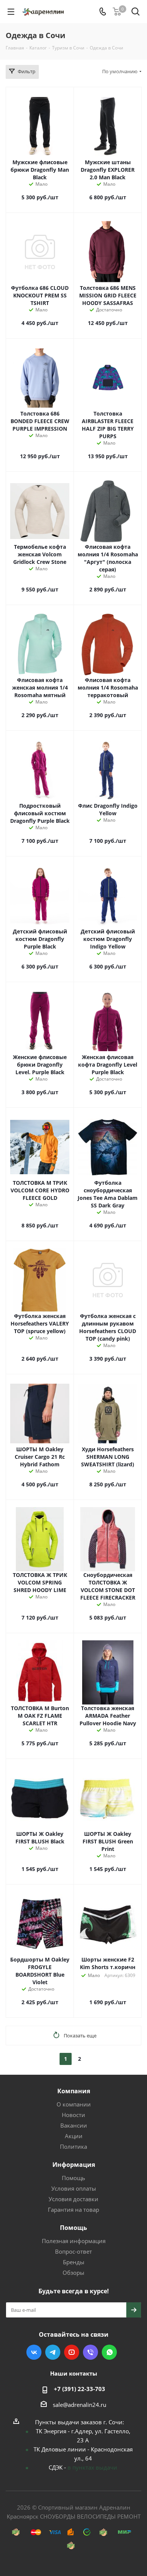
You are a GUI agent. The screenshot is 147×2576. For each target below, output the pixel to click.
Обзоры (73, 2273)
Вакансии (74, 2125)
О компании (74, 2104)
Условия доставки (73, 2199)
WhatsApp (109, 2352)
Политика (73, 2146)
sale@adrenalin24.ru (80, 2405)
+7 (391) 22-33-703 (80, 2389)
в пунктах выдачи (92, 2467)
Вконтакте (34, 2352)
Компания (74, 2091)
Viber (90, 2352)
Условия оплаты (74, 2188)
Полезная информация (74, 2241)
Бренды (74, 2262)
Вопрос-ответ (73, 2251)
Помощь (73, 2178)
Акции (74, 2136)
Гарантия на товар (73, 2210)
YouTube (72, 2352)
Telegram (53, 2352)
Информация (74, 2165)
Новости (73, 2115)
